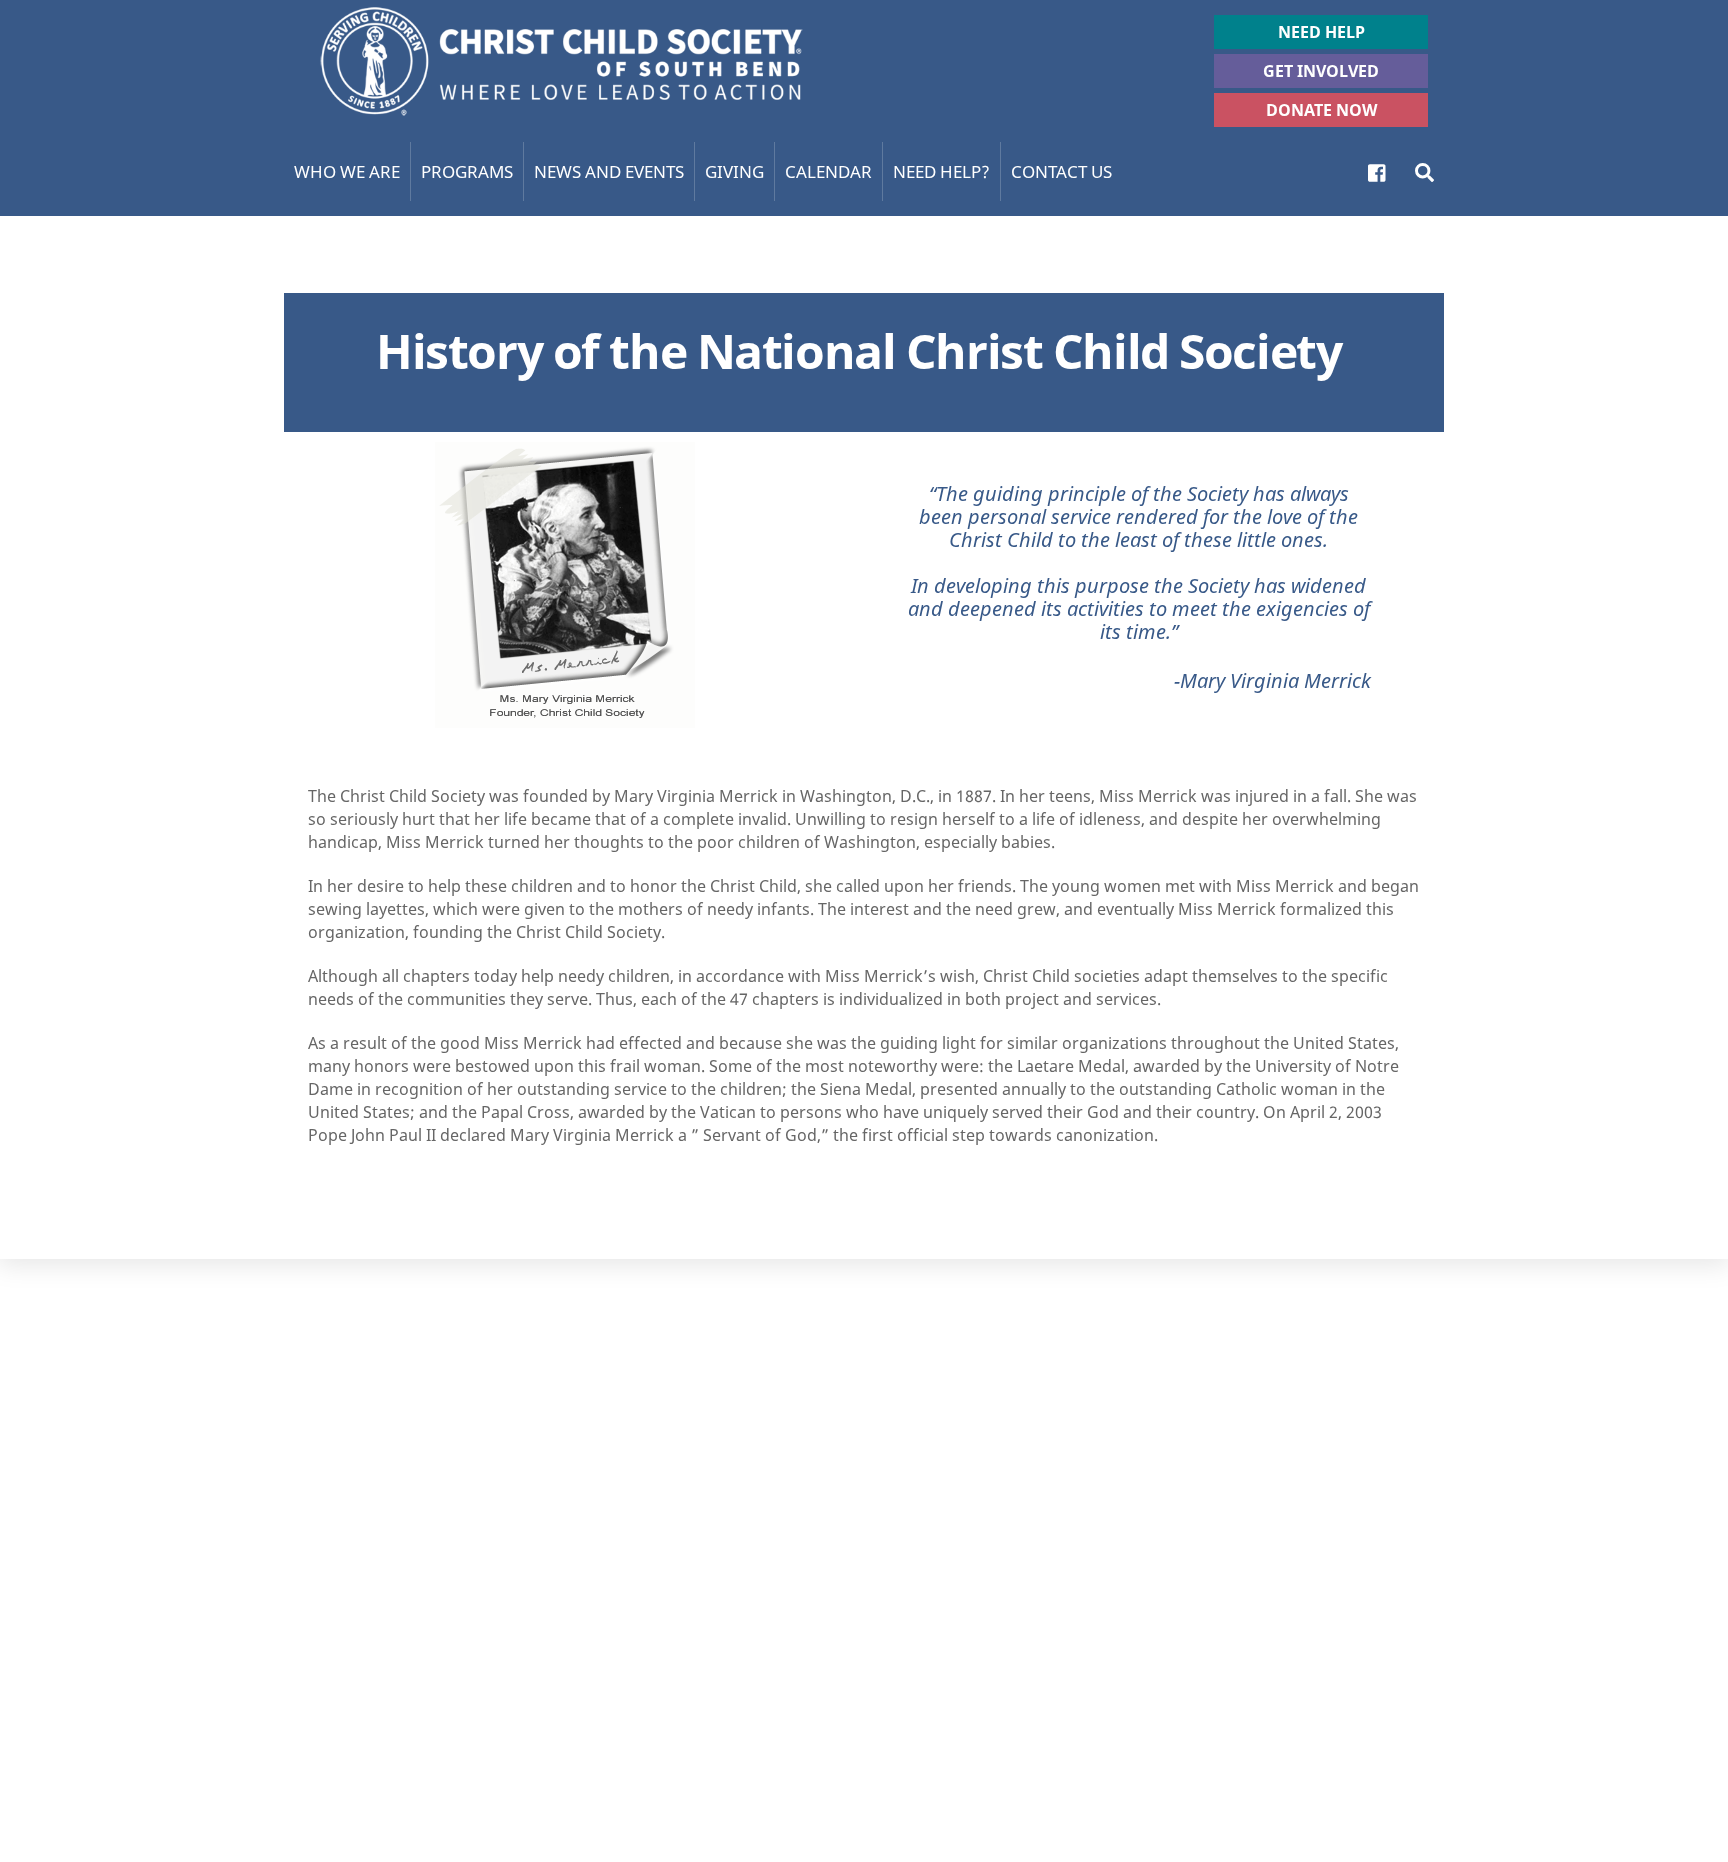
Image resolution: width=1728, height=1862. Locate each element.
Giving (734, 171)
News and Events (609, 171)
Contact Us (1061, 171)
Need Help (1321, 32)
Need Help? (941, 171)
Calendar (828, 171)
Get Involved (1321, 71)
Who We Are (347, 171)
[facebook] (1378, 170)
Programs (467, 171)
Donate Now (1321, 110)
